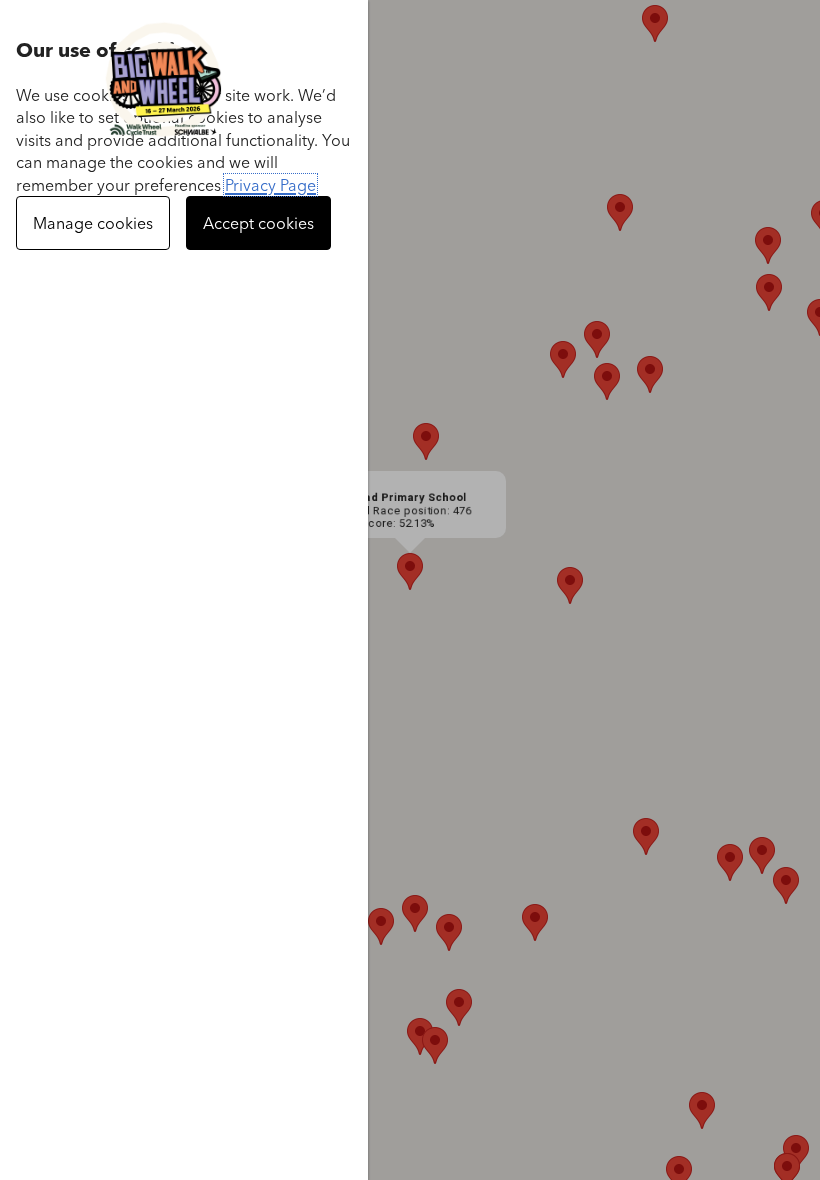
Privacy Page (270, 185)
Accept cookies (258, 223)
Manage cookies (93, 223)
